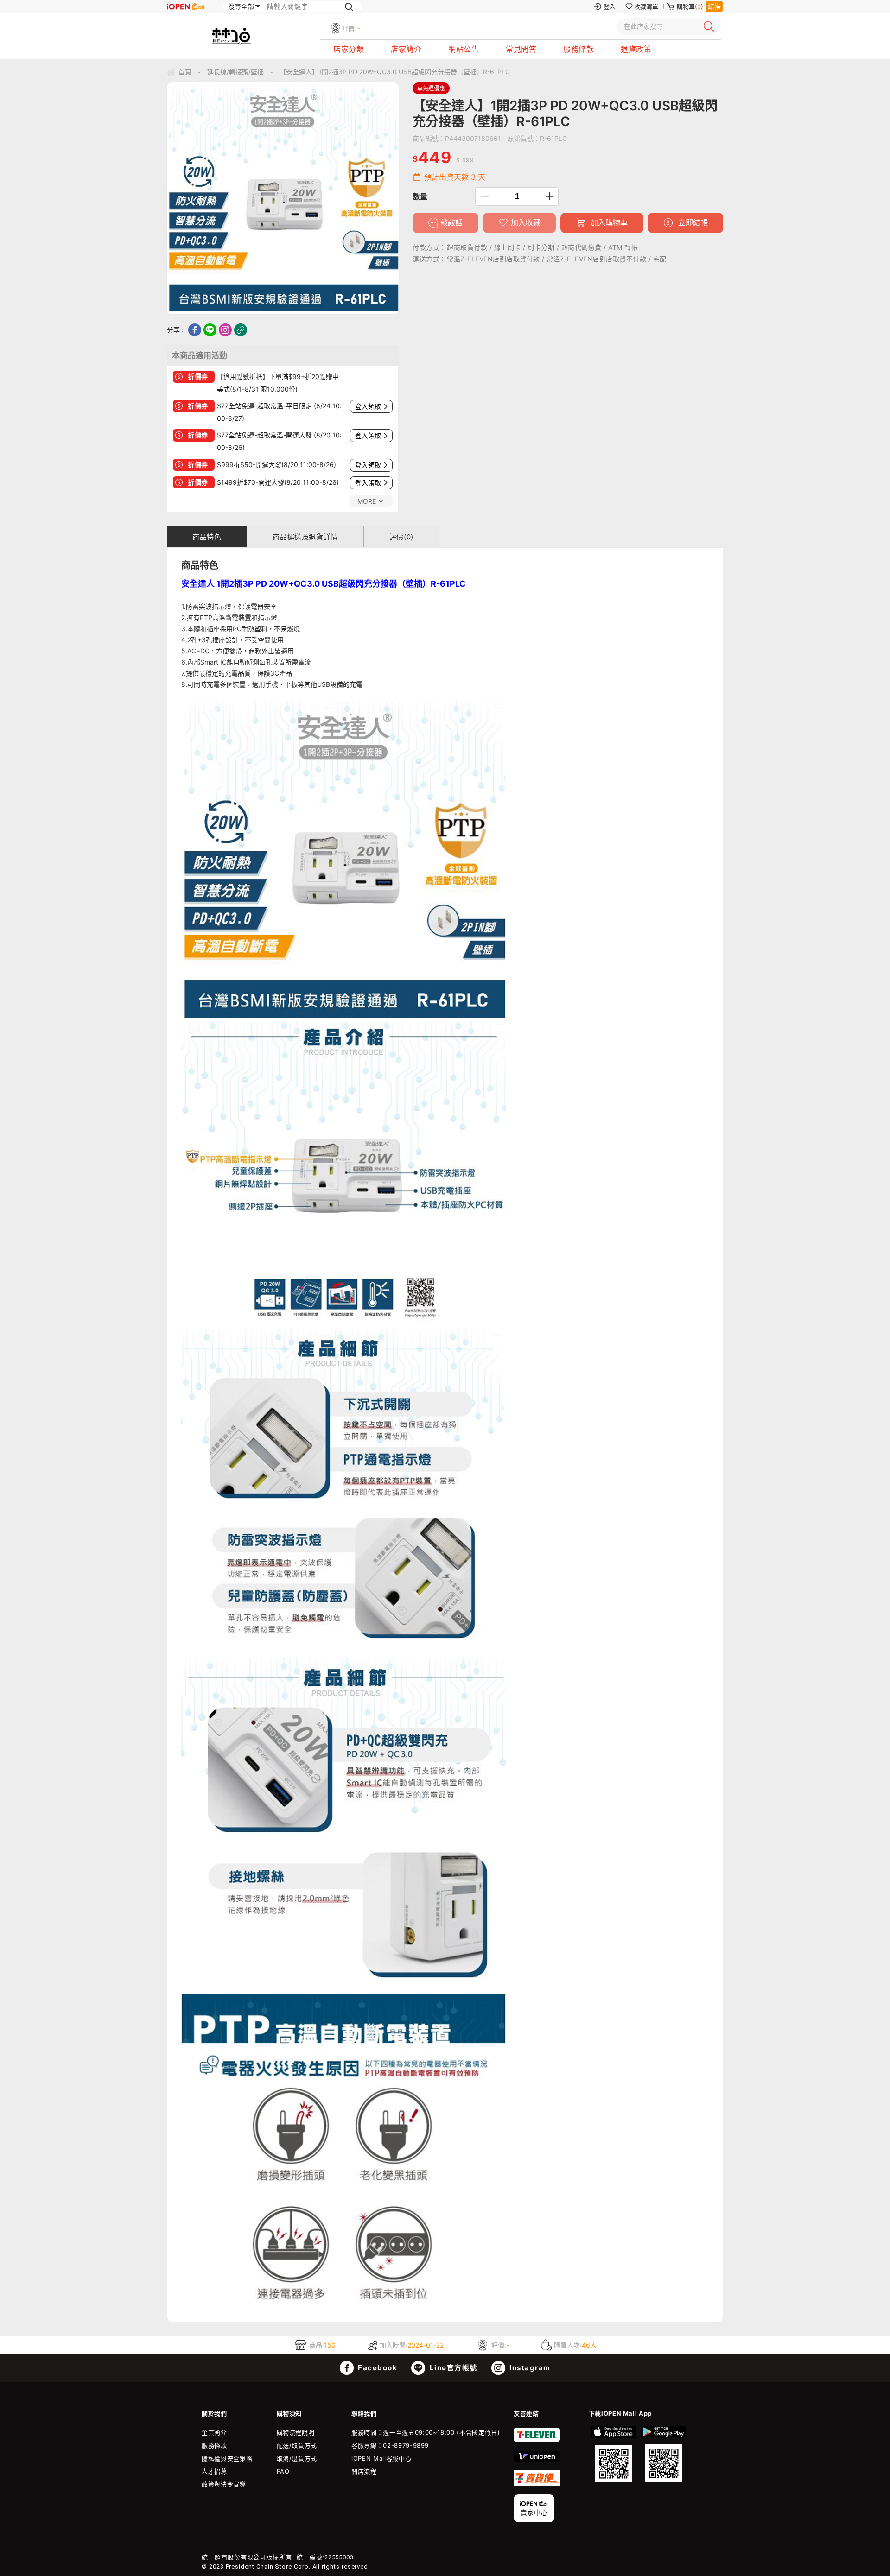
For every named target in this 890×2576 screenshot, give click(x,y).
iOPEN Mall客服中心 (381, 2458)
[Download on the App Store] (614, 2454)
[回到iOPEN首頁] (185, 6)
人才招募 (214, 2471)
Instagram (529, 2368)
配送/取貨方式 (297, 2445)
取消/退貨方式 (297, 2458)
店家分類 (349, 49)
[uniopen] (537, 2459)
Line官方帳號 (452, 2368)
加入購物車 (608, 222)
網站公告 (464, 49)
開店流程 (364, 2471)
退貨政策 (636, 49)
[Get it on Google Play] (663, 2454)
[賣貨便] (537, 2483)
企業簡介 (214, 2432)
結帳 (714, 6)
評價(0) (401, 537)
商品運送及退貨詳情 (305, 537)
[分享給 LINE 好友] (210, 330)
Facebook (377, 2368)
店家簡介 (406, 49)
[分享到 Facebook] (195, 330)
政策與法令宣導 (224, 2484)
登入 (610, 6)
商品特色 (207, 537)
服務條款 (578, 49)
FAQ (283, 2471)
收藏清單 (646, 6)
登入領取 (368, 406)
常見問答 (521, 49)
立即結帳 (692, 222)
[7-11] (537, 2440)
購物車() (690, 6)
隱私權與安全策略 (227, 2458)
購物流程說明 (296, 2432)
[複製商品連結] (241, 330)
